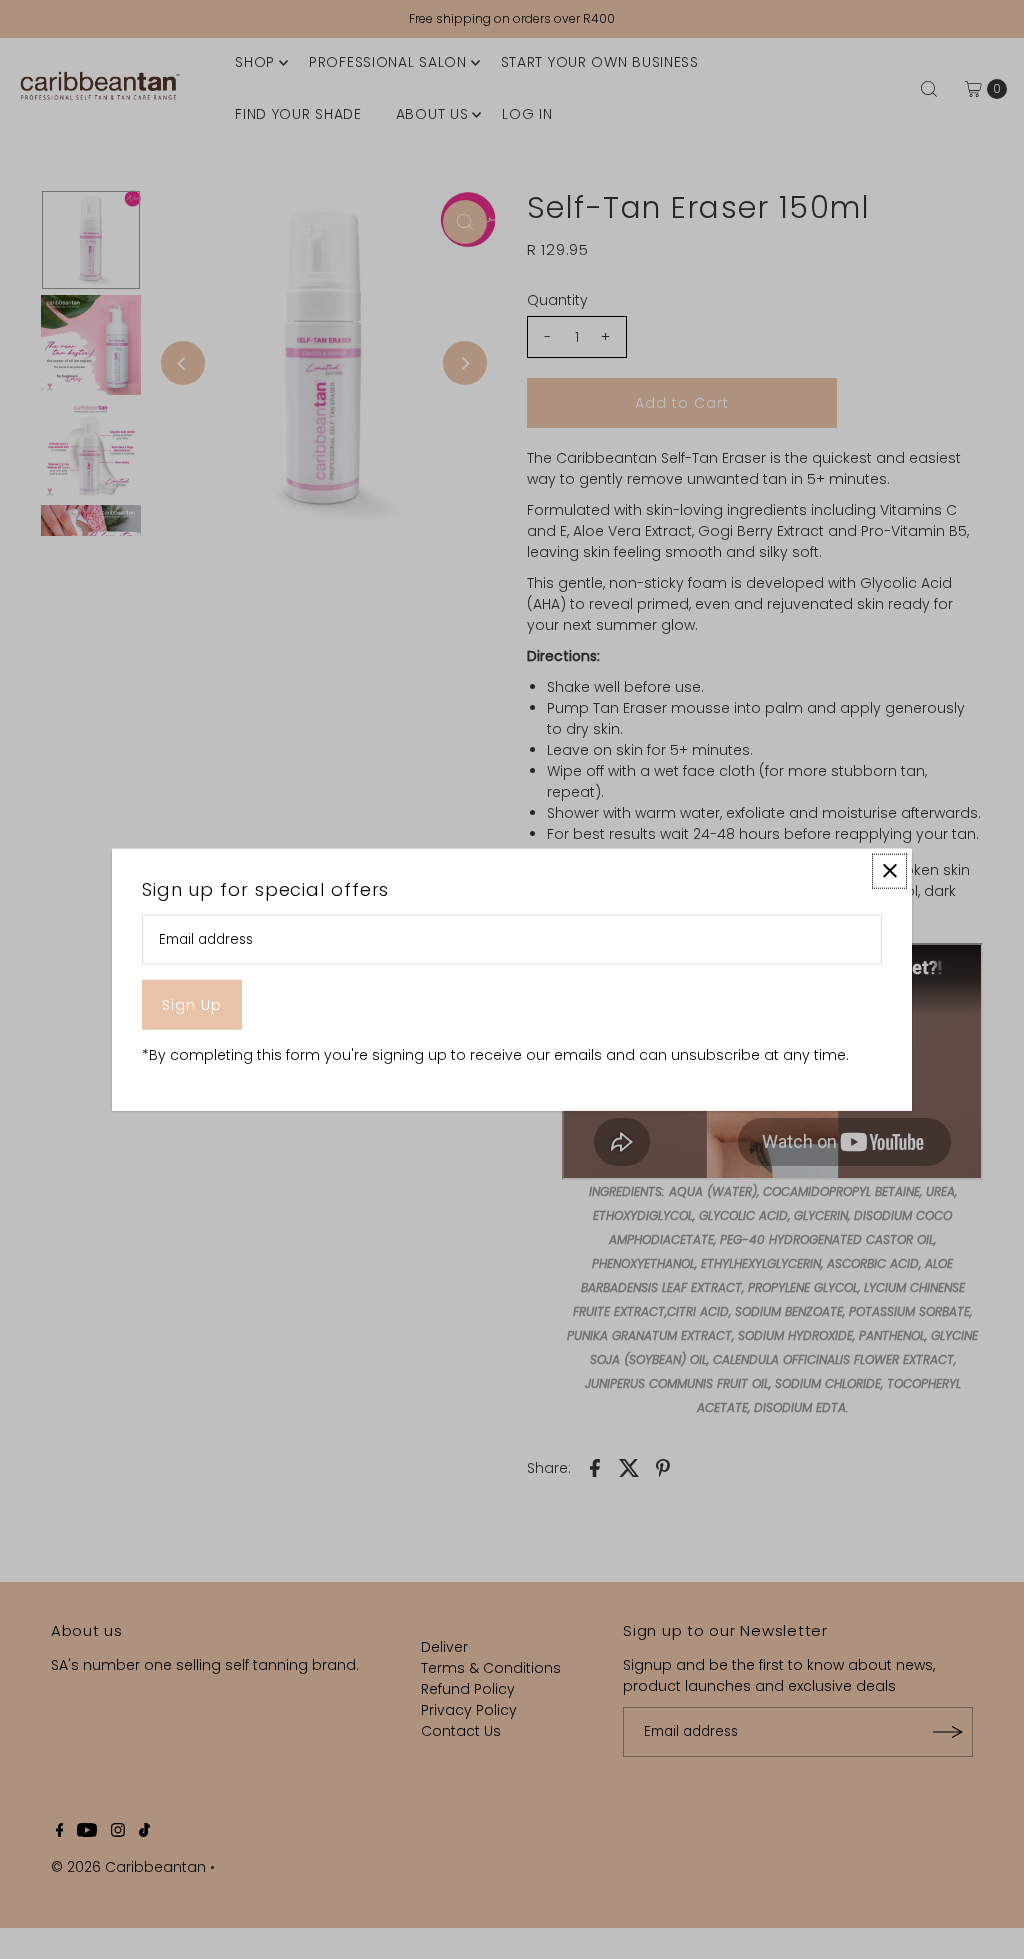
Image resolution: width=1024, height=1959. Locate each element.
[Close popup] (889, 870)
